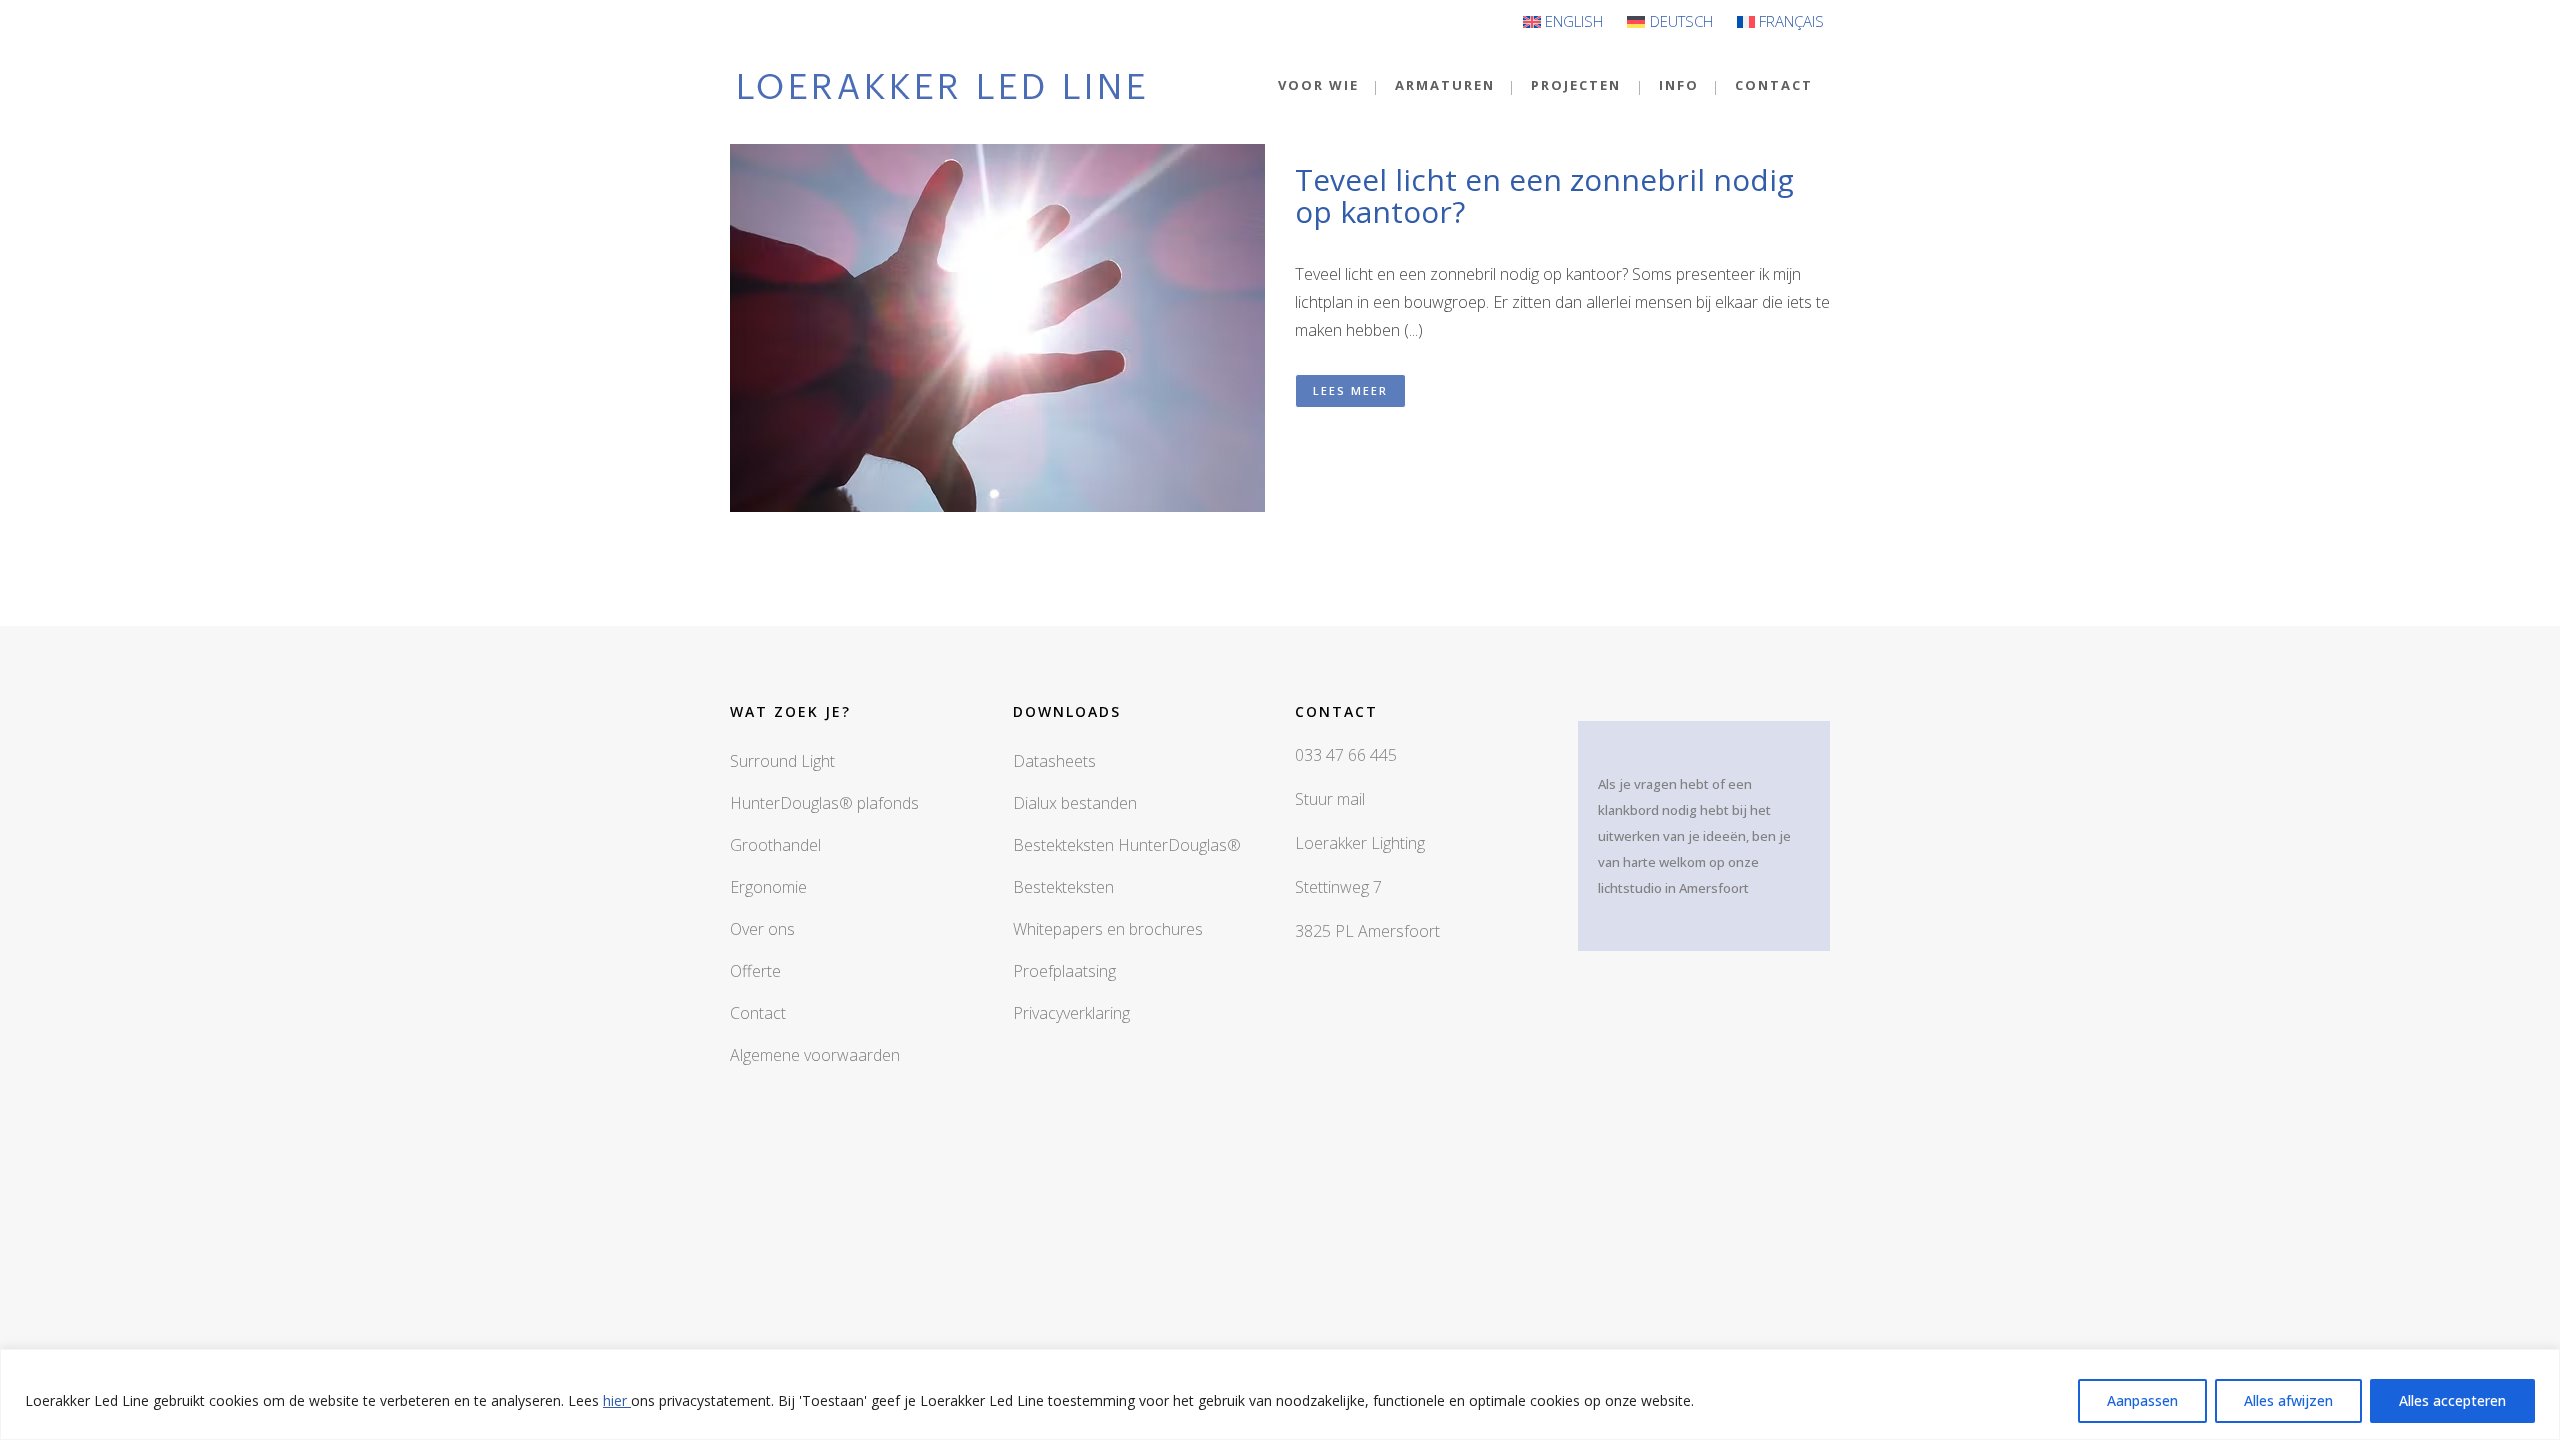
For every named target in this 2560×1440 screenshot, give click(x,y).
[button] (1280, 328)
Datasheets (1054, 761)
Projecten (1576, 85)
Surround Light (782, 761)
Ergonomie (768, 887)
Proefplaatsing (1064, 971)
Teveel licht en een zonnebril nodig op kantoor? (1544, 195)
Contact (758, 1013)
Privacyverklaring (1071, 1013)
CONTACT (1774, 85)
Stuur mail (1330, 799)
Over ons (762, 929)
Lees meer (1350, 390)
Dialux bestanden (1075, 803)
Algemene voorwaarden (815, 1055)
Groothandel (775, 845)
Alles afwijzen (2288, 1400)
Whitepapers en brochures (1108, 929)
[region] (1280, 1394)
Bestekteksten (1063, 887)
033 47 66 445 (1346, 755)
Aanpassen (2142, 1400)
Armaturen (1445, 85)
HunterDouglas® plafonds (824, 803)
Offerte (755, 971)
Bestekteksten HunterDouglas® (1127, 845)
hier (617, 1400)
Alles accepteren (2452, 1400)
